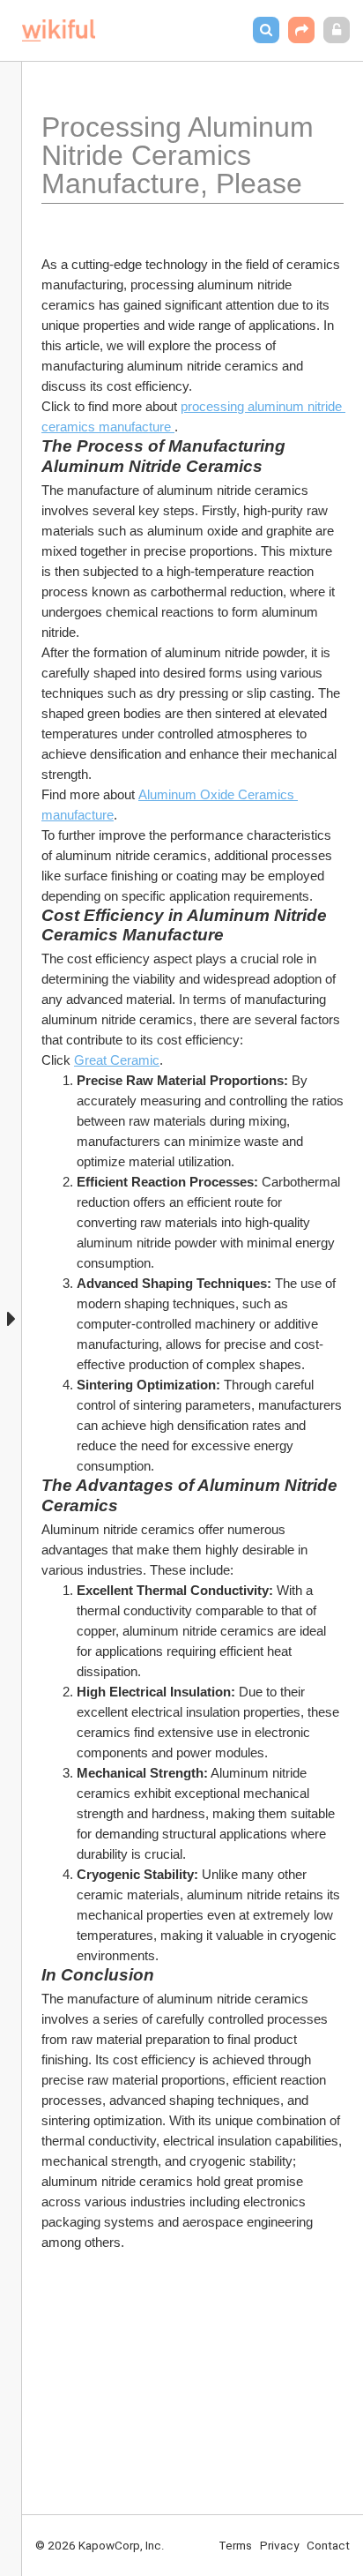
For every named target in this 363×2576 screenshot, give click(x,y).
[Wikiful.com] (59, 30)
